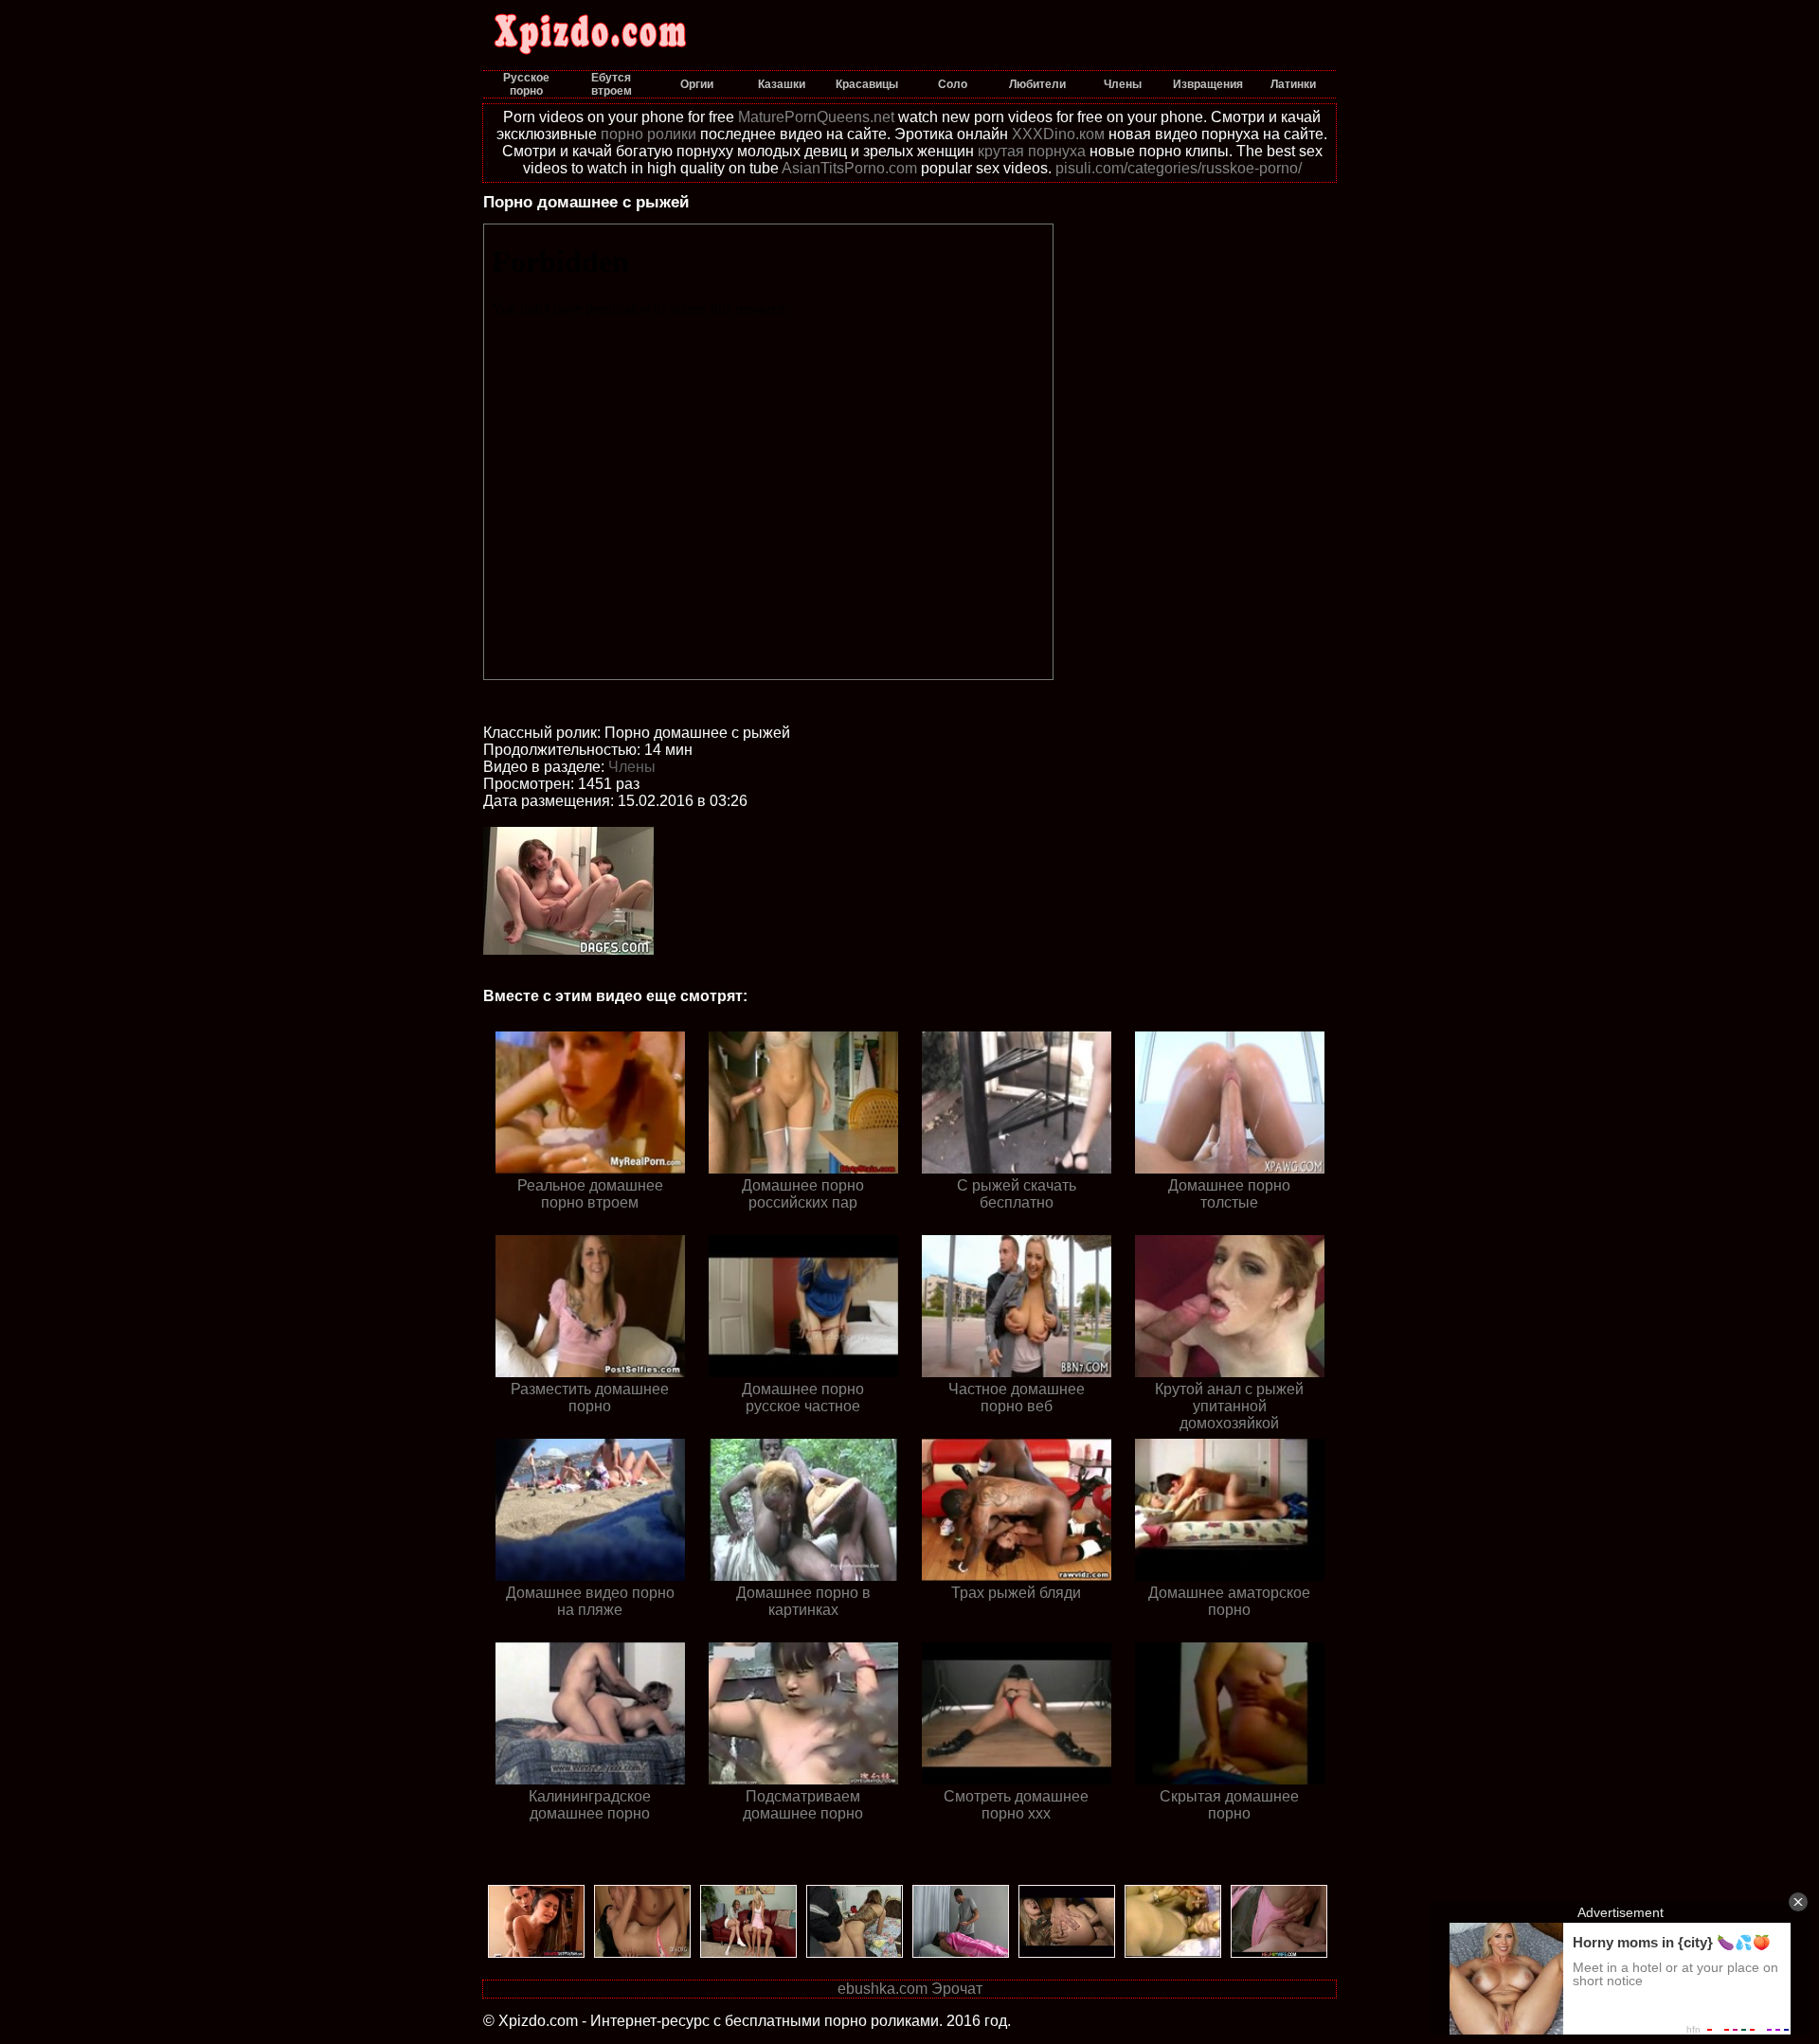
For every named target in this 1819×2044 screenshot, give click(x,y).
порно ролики (648, 134)
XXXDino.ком (1058, 134)
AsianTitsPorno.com (849, 168)
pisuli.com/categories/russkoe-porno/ (1179, 168)
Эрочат (957, 1989)
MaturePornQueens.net (816, 117)
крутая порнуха (1032, 151)
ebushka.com (882, 1989)
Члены (632, 767)
